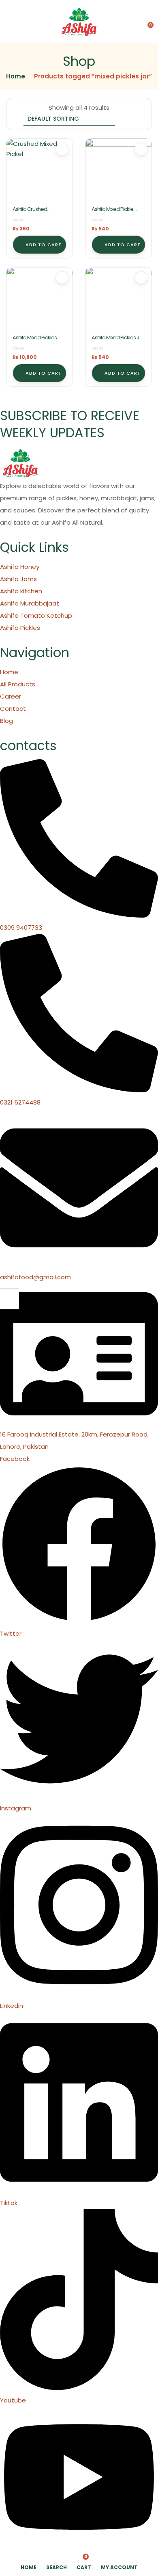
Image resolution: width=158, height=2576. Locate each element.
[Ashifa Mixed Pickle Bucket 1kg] (118, 172)
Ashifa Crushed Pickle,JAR (30, 213)
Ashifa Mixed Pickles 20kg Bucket (35, 341)
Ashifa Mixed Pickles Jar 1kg (118, 341)
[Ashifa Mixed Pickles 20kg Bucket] (39, 300)
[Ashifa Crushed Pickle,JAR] (39, 172)
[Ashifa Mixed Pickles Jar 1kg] (118, 300)
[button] (147, 22)
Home (16, 76)
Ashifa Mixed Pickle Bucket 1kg (112, 213)
